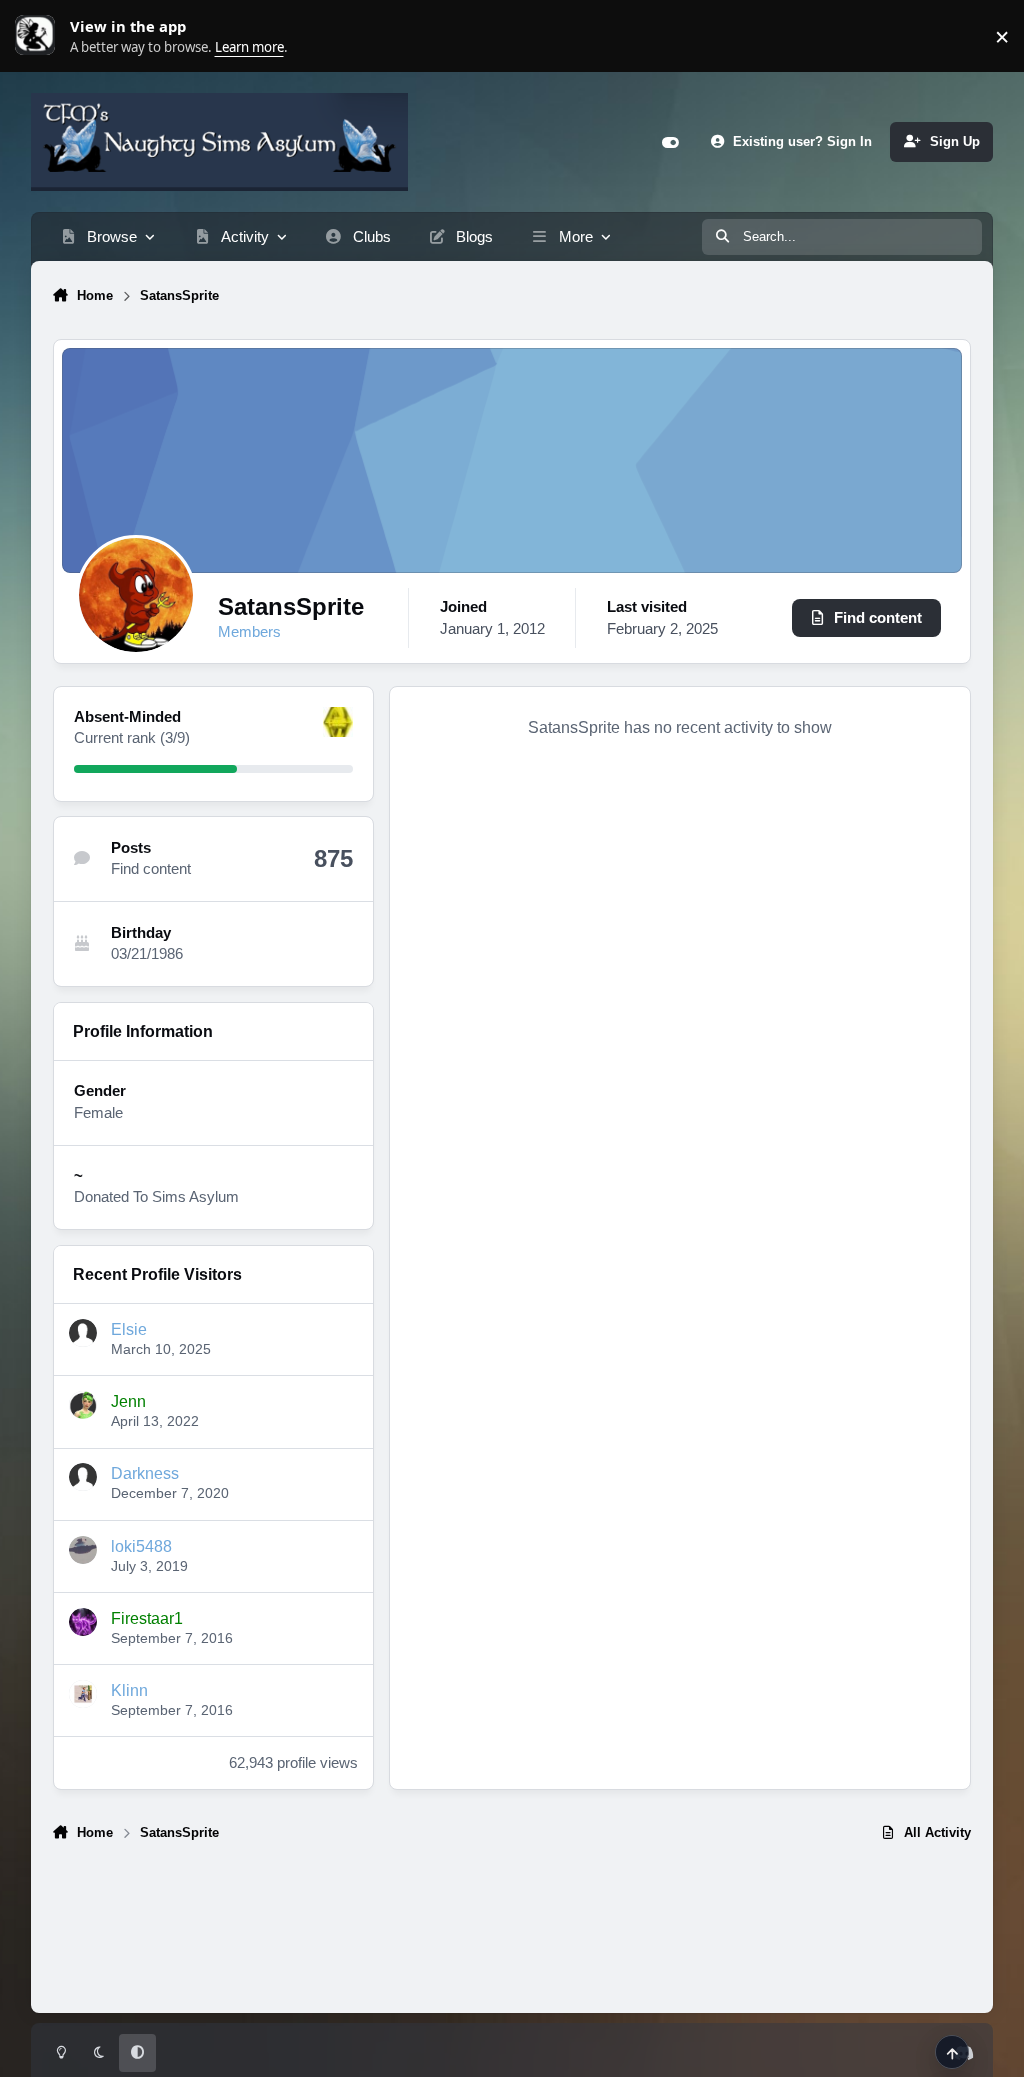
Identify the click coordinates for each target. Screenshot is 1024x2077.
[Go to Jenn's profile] (83, 1405)
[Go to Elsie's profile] (83, 1333)
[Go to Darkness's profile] (83, 1477)
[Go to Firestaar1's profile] (83, 1622)
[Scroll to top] (952, 2052)
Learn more (40, 36)
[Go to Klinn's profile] (83, 1694)
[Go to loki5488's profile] (83, 1550)
